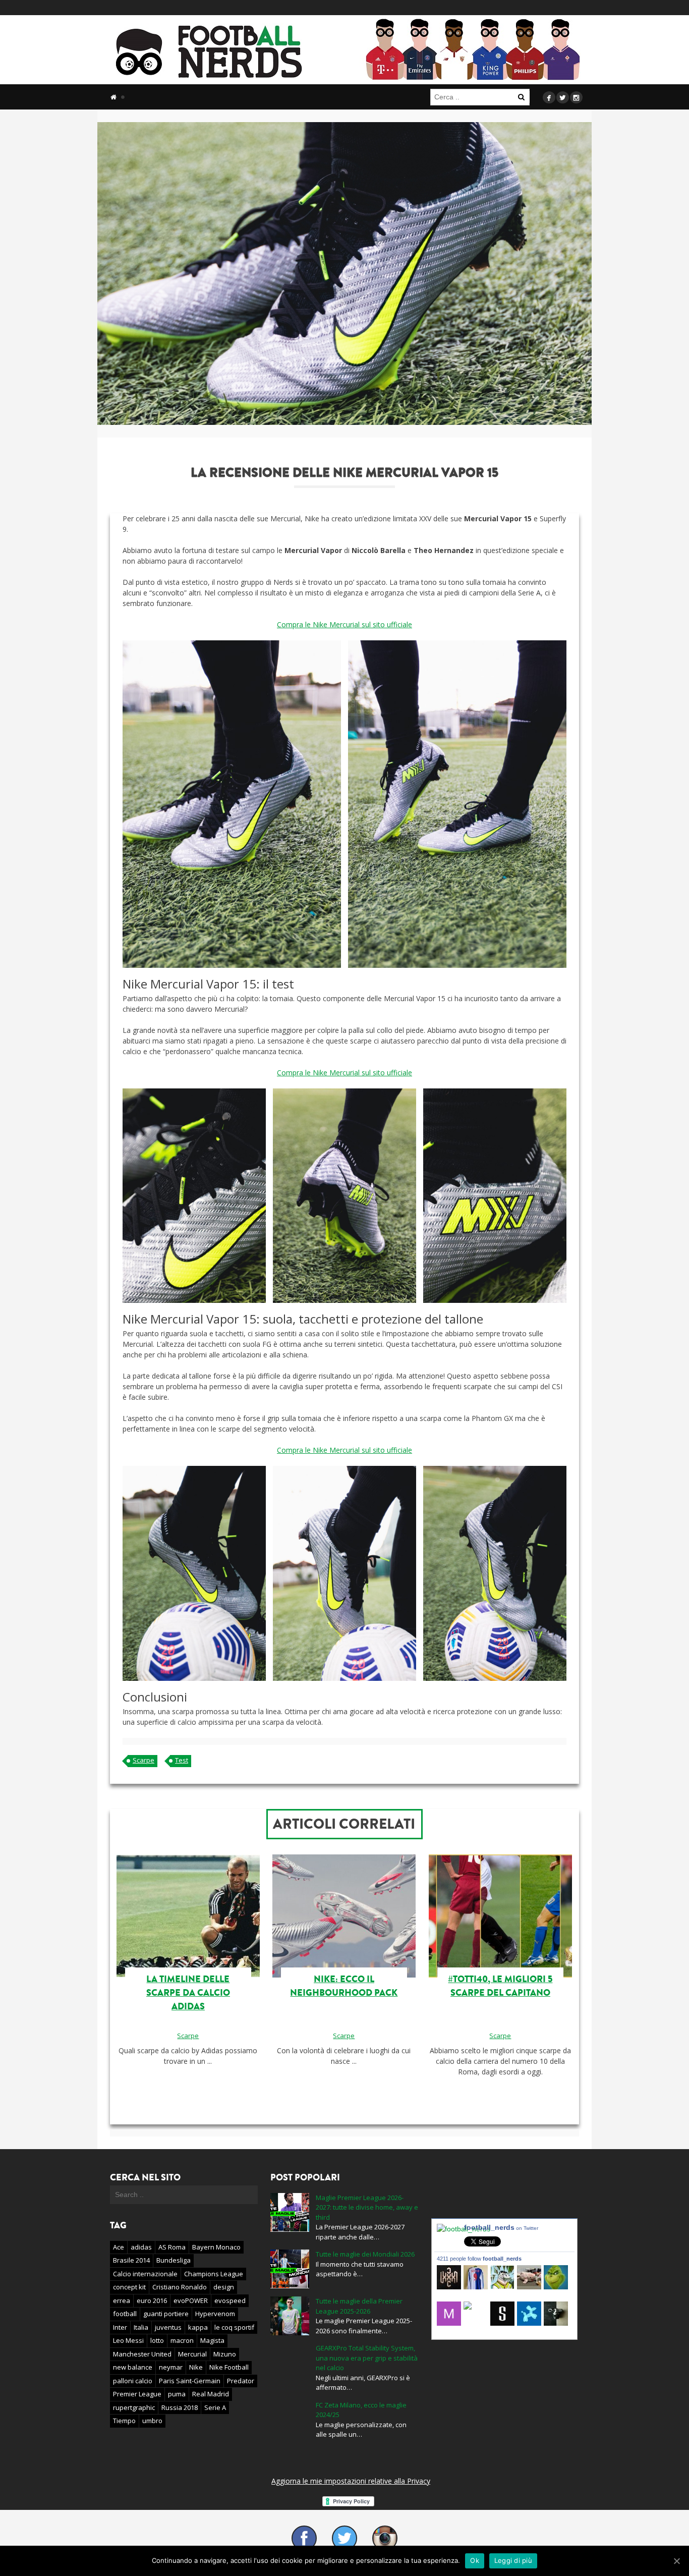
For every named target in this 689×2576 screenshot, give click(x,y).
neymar (171, 2367)
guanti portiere (166, 2314)
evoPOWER (191, 2300)
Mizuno (225, 2354)
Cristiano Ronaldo (180, 2287)
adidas (141, 2247)
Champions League (214, 2274)
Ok (475, 2560)
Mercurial (192, 2354)
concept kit (129, 2287)
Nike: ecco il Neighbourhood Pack (344, 1986)
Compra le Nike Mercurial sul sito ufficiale (344, 624)
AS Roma (172, 2247)
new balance (133, 2367)
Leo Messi (128, 2340)
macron (182, 2340)
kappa (198, 2327)
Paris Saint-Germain (190, 2381)
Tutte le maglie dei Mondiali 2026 (365, 2254)
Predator (241, 2381)
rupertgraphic (134, 2407)
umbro (152, 2421)
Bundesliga (174, 2260)
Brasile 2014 (131, 2260)
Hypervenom (215, 2314)
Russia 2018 (180, 2407)
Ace (119, 2247)
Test (182, 1760)
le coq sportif (234, 2327)
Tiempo (124, 2421)
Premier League (137, 2394)
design (224, 2287)
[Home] (113, 97)
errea (122, 2300)
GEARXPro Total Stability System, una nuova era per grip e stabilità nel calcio (367, 2358)
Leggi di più (513, 2560)
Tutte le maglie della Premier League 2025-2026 (359, 2306)
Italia (141, 2327)
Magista (212, 2340)
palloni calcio (133, 2381)
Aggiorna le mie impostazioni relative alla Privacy (351, 2481)
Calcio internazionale (145, 2274)
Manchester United (142, 2354)
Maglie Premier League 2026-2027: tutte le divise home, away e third (367, 2207)
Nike (196, 2367)
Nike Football (229, 2367)
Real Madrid (211, 2394)
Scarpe (143, 1760)
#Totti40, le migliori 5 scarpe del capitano (500, 1986)
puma (177, 2394)
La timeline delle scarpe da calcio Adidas (188, 1993)
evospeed (230, 2300)
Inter (120, 2327)
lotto (157, 2340)
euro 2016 (152, 2300)
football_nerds (501, 2227)
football (125, 2314)
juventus (168, 2327)
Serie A (215, 2407)
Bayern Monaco (216, 2247)
